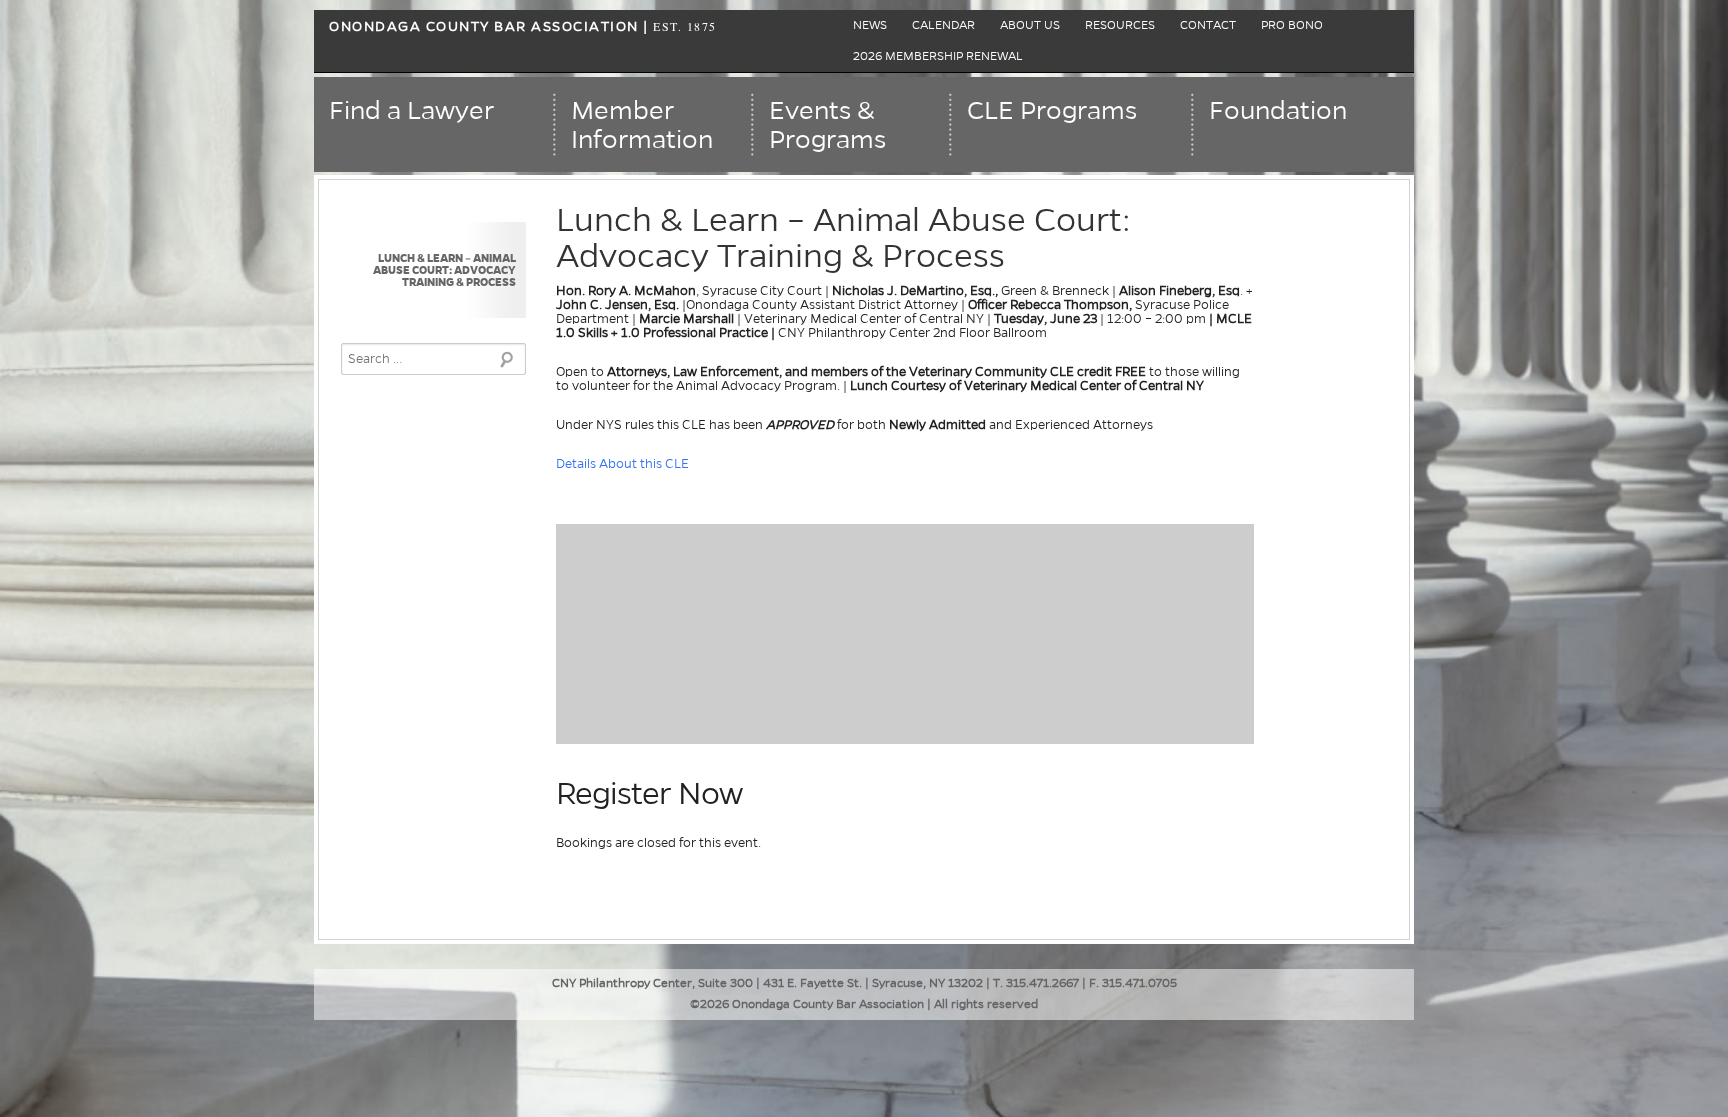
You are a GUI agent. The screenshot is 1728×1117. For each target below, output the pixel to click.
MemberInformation (642, 125)
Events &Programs (827, 125)
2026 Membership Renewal (938, 56)
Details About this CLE (624, 464)
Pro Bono (1292, 25)
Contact (1208, 25)
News (870, 25)
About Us (1030, 25)
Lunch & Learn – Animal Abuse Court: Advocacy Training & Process (444, 270)
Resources (1120, 25)
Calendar (943, 25)
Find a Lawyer (411, 111)
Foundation (1278, 111)
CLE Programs (1052, 111)
